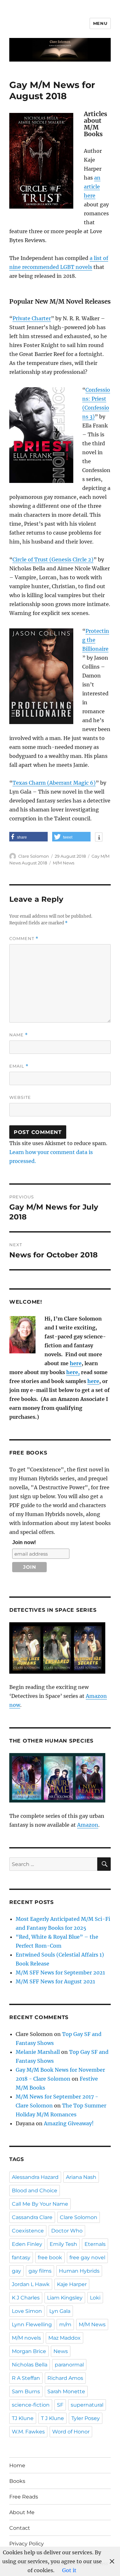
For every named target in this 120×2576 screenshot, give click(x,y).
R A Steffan (26, 2378)
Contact (20, 2528)
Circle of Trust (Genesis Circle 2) (53, 559)
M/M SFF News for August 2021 (55, 1981)
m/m (65, 2324)
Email (19, 1066)
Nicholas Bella (30, 2365)
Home (17, 2465)
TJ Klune (23, 2418)
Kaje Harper (72, 2284)
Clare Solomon (34, 856)
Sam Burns (26, 2391)
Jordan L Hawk (31, 2284)
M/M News (64, 863)
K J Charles (26, 2298)
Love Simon (27, 2311)
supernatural (87, 2405)
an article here (92, 187)
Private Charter (32, 318)
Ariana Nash (81, 2177)
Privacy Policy (27, 2544)
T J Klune (52, 2418)
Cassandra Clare (32, 2217)
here (76, 1363)
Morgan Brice (29, 2351)
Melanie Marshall (38, 2052)
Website (20, 1097)
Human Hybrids (79, 2271)
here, (73, 1372)
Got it (69, 2570)
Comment (24, 939)
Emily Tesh (63, 2244)
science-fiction (31, 2405)
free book (50, 2258)
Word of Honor (71, 2432)
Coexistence (28, 2231)
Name (19, 1035)
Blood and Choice (35, 2191)
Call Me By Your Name (40, 2204)
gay (16, 2271)
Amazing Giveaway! (69, 2123)
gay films (40, 2271)
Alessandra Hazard (35, 2177)
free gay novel (87, 2258)
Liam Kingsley (65, 2298)
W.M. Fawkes (28, 2432)
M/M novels (26, 2338)
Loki (95, 2298)
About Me (22, 2512)
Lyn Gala (60, 2311)
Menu (100, 23)
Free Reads (24, 2497)
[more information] (99, 838)
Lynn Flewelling (32, 2324)
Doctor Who (67, 2231)
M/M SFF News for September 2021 (60, 1973)
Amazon (88, 1825)
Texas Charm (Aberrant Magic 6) (54, 783)
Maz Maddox (64, 2338)
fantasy (21, 2258)
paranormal (69, 2365)
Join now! (24, 1542)
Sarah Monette (66, 2391)
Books (17, 2481)
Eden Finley (27, 2244)
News (61, 2351)
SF (60, 2405)
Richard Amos (65, 2378)
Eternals (95, 2244)
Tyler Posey (86, 2418)
